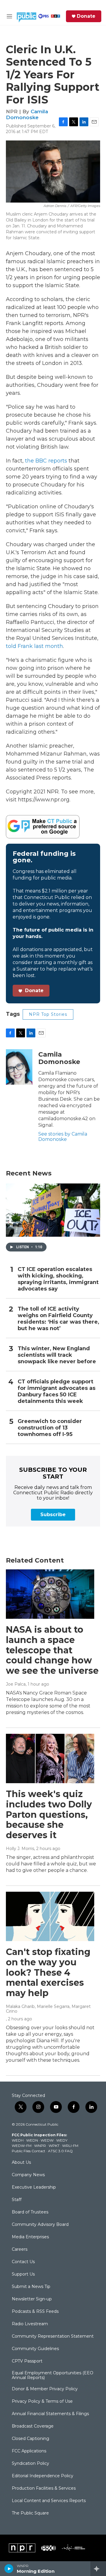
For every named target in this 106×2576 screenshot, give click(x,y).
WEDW (47, 2140)
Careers (20, 2250)
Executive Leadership (34, 2187)
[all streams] (98, 2569)
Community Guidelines (35, 2349)
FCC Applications (29, 2451)
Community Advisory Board (40, 2225)
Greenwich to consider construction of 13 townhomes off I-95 (50, 1428)
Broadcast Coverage (33, 2426)
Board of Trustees (30, 2212)
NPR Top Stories (48, 1014)
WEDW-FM (22, 2146)
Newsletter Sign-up (32, 2299)
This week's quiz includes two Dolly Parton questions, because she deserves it (49, 1815)
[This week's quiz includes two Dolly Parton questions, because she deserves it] (50, 1758)
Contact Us (23, 2262)
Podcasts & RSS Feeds (35, 2312)
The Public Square (30, 2513)
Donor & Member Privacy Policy (45, 2389)
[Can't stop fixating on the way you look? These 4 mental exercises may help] (50, 1916)
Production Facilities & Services (44, 2488)
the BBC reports (46, 461)
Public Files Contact (29, 2151)
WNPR (40, 2146)
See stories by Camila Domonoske (63, 1137)
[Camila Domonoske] (19, 1067)
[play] (9, 2569)
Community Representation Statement (53, 2336)
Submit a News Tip (31, 2287)
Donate (86, 16)
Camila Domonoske (27, 114)
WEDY (62, 2140)
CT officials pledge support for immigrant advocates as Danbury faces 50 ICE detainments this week (57, 1392)
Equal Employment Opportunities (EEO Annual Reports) (53, 2376)
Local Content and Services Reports (49, 2501)
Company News (28, 2175)
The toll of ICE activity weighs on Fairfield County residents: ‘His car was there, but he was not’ (58, 1319)
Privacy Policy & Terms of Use (42, 2402)
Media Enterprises (30, 2237)
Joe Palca (16, 1684)
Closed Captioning (30, 2439)
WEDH (18, 2140)
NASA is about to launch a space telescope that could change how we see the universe (52, 1650)
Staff (17, 2200)
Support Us (23, 2274)
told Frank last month (34, 646)
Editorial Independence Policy (43, 2476)
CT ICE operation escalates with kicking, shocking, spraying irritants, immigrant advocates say (58, 1279)
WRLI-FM (70, 2146)
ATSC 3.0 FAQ (60, 2151)
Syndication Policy (30, 2464)
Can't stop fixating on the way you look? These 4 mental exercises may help (48, 1972)
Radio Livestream (30, 2324)
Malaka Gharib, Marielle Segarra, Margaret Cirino (48, 2009)
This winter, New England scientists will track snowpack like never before (57, 1355)
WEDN (32, 2140)
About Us (21, 2163)
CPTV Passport (27, 2361)
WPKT (54, 2146)
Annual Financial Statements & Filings (50, 2414)
